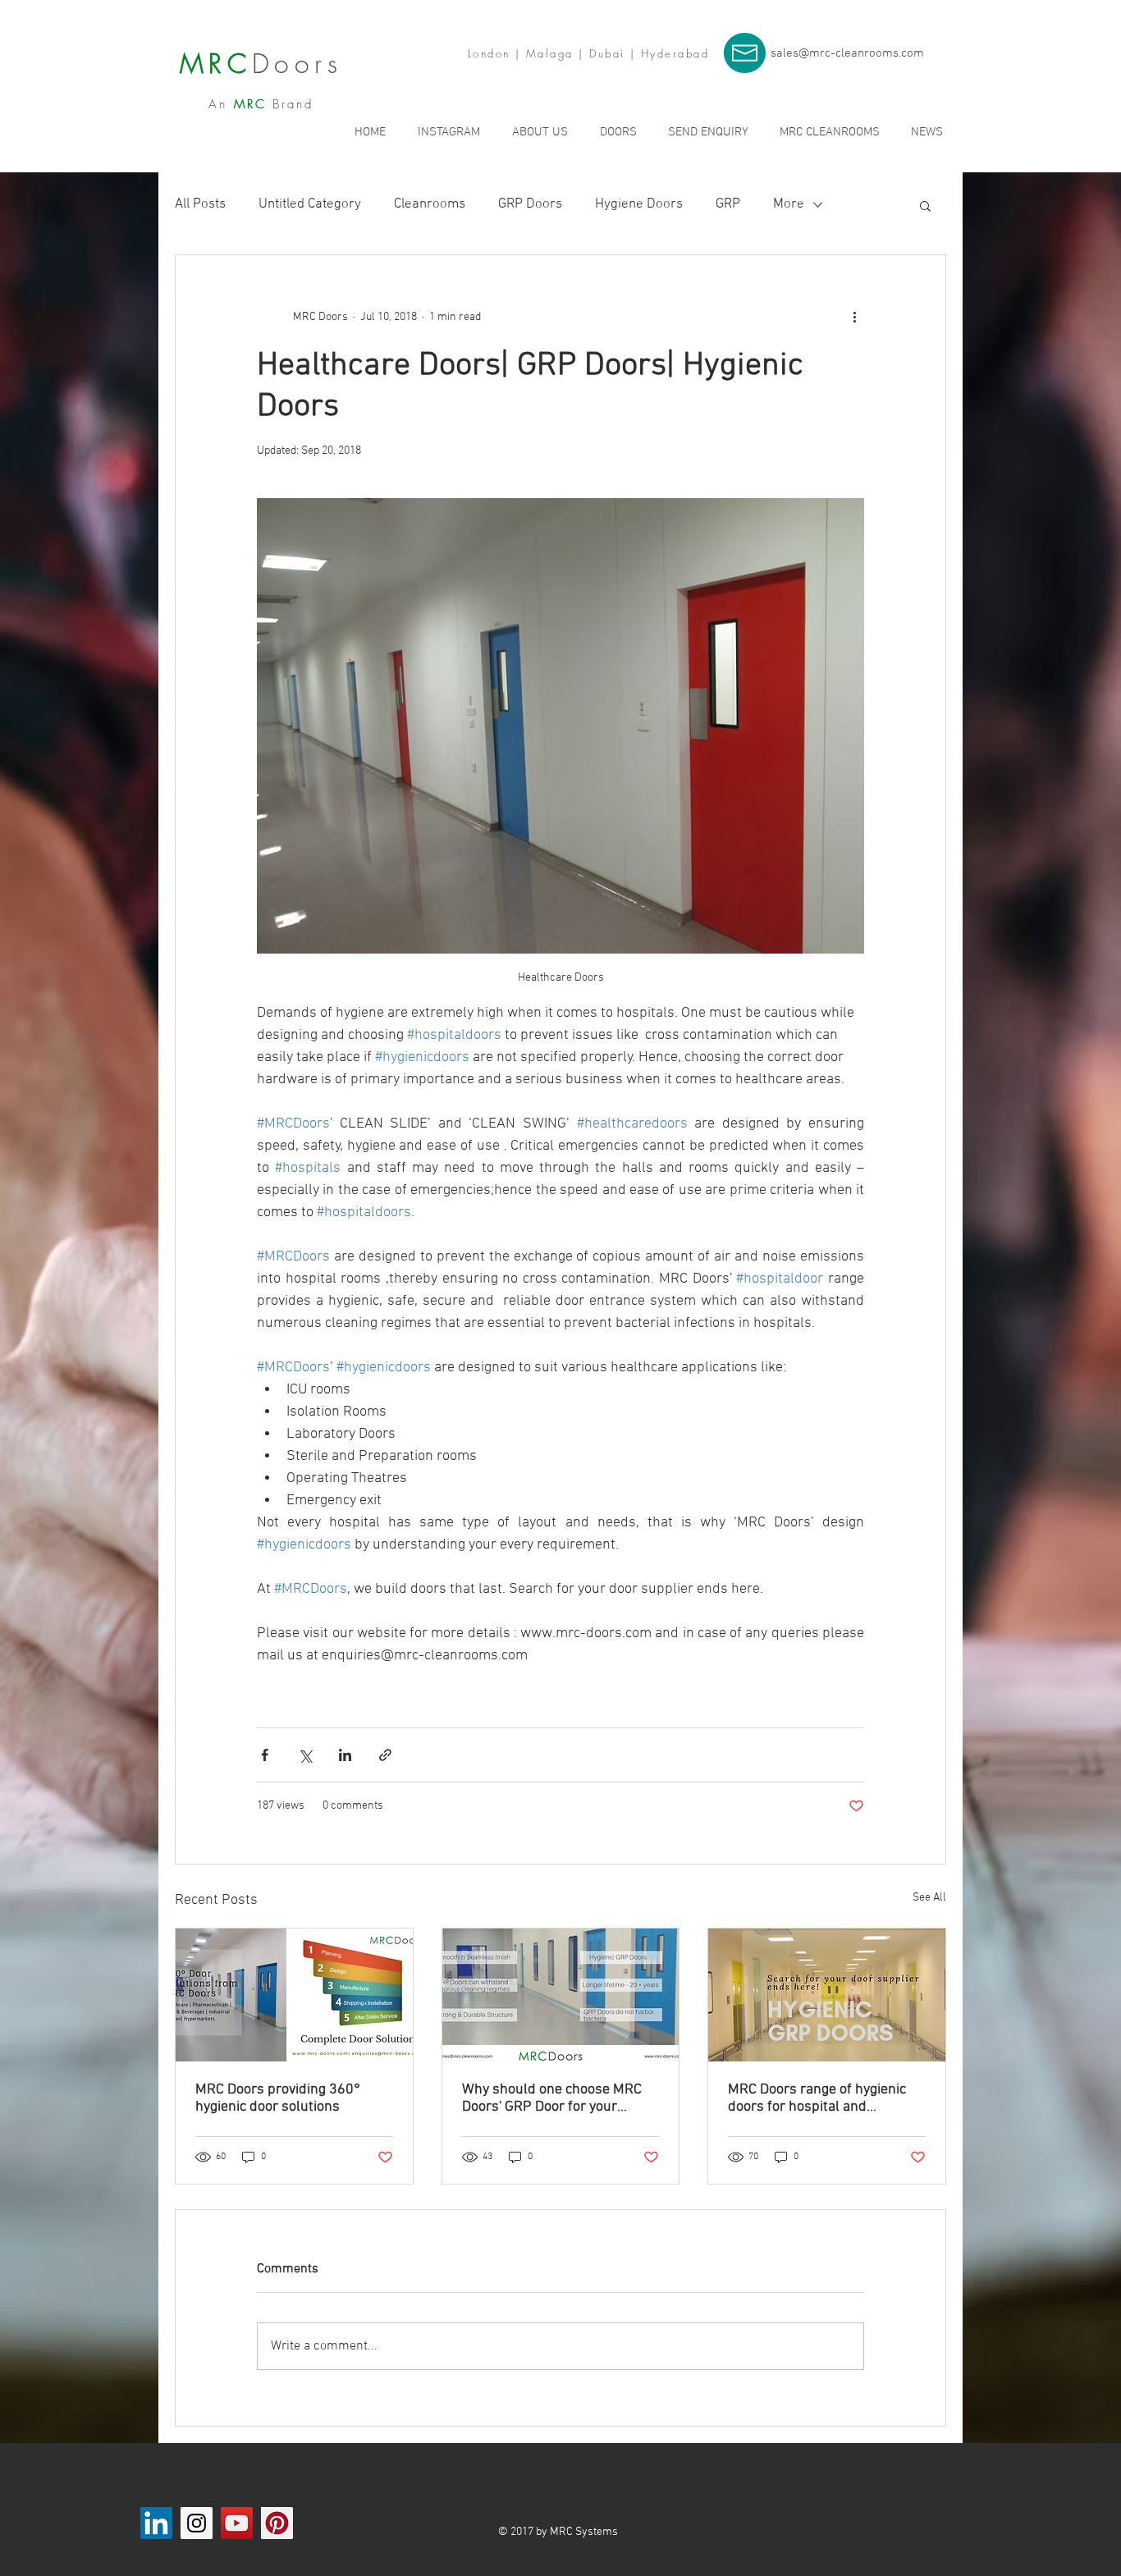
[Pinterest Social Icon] (277, 2523)
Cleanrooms (430, 204)
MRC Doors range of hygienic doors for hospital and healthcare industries (817, 2098)
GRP (728, 204)
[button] (925, 205)
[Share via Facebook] (265, 1755)
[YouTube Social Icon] (237, 2523)
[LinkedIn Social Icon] (156, 2523)
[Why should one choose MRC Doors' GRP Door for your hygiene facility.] (561, 1995)
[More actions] (854, 318)
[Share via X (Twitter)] (305, 1755)
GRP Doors (530, 204)
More (789, 204)
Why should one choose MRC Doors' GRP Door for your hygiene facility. (552, 2098)
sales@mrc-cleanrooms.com (847, 53)
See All (929, 1898)
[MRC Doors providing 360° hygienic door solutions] (294, 1995)
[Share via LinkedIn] (345, 1755)
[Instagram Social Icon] (197, 2523)
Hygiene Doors (639, 204)
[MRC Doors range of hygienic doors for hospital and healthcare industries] (827, 1995)
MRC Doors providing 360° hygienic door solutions (278, 2098)
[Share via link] (385, 1755)
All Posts (200, 204)
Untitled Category (310, 204)
